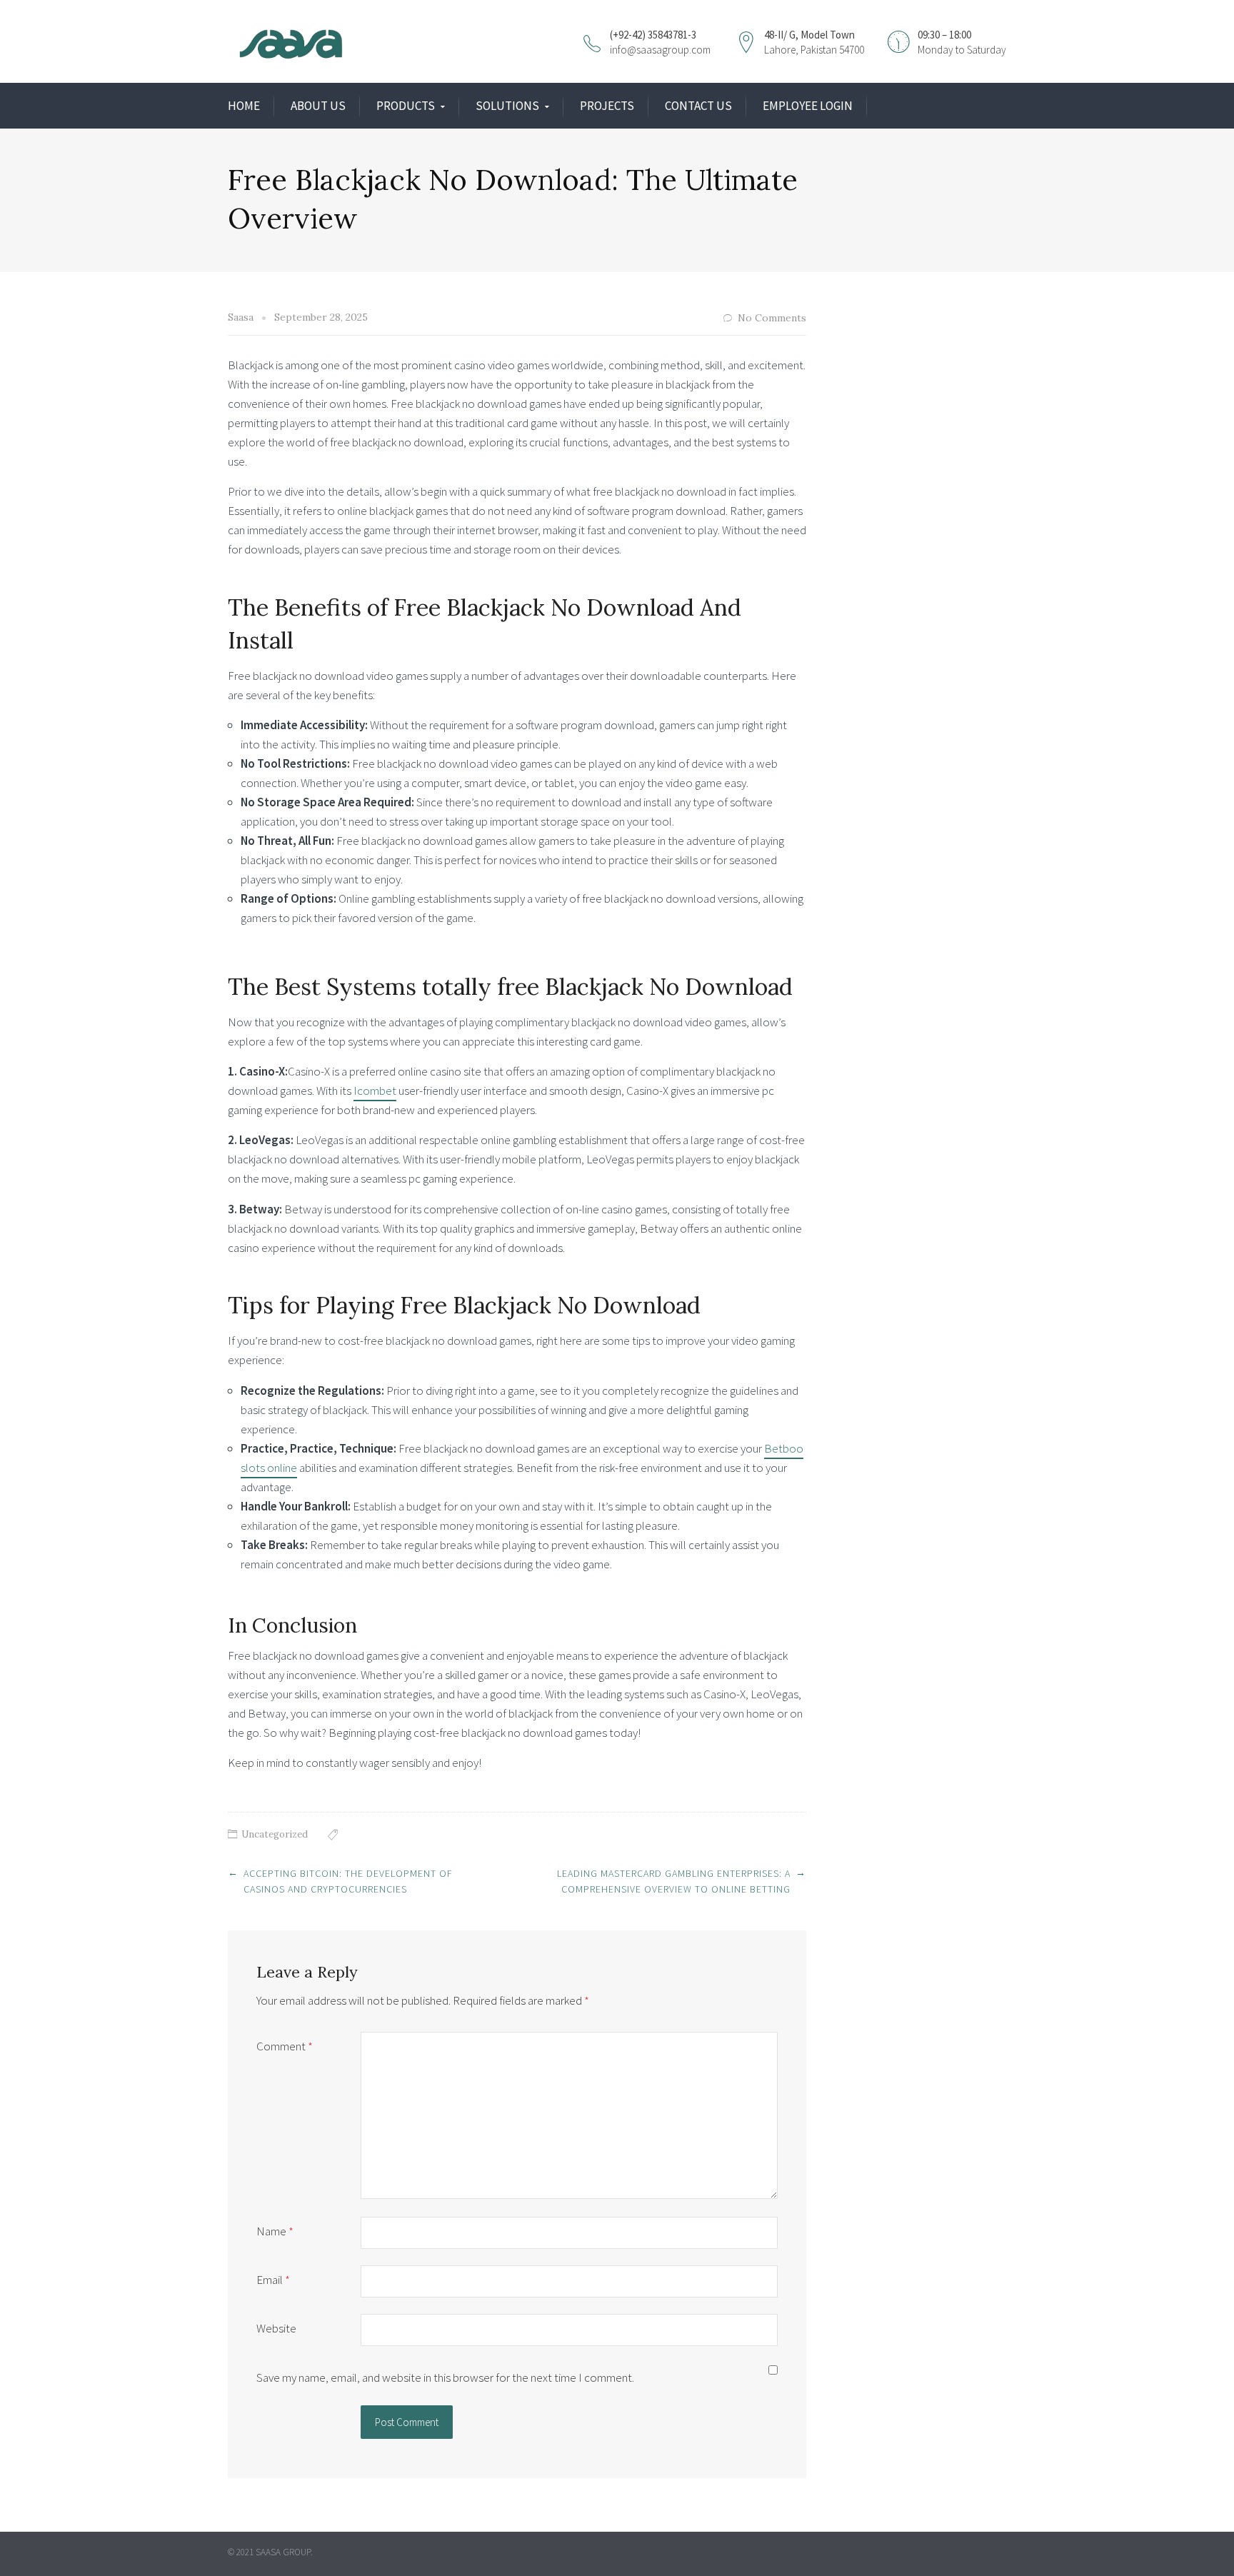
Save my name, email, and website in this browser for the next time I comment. (445, 2377)
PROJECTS (607, 106)
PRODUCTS (406, 106)
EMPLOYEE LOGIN (808, 106)
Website (276, 2328)
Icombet (375, 1091)
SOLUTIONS (507, 106)
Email (273, 2280)
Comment (285, 2046)
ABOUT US (318, 106)
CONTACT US (698, 106)
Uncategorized (275, 1834)
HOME (244, 106)
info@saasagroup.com (660, 50)
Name (275, 2231)
